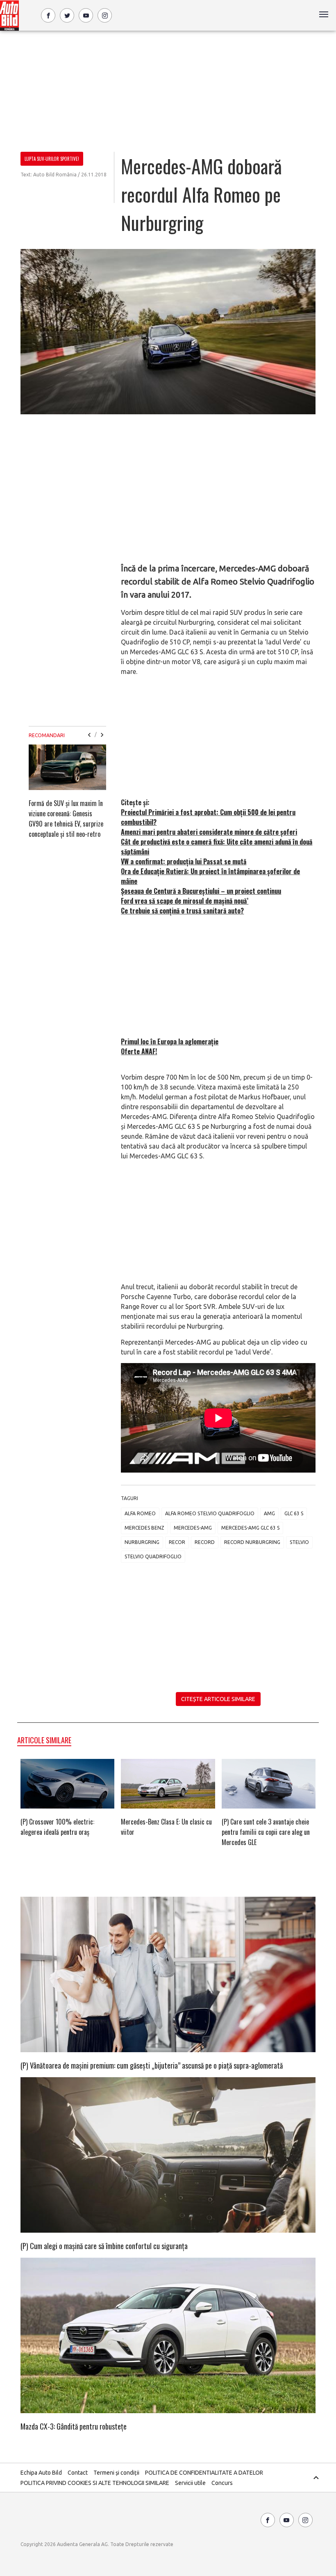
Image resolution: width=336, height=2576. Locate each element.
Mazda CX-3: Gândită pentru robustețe (74, 2426)
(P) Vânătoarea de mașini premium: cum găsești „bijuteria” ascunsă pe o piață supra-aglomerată (152, 2065)
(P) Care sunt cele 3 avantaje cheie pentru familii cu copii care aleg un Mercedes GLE (266, 1832)
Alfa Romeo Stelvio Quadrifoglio (210, 1513)
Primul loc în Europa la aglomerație (170, 1041)
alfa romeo (140, 1513)
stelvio (299, 1542)
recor (177, 1542)
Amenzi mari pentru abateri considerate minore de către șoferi (209, 832)
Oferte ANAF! (139, 1051)
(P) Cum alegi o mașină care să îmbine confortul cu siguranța (104, 2246)
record (205, 1542)
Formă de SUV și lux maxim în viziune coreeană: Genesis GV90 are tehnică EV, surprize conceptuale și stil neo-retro (66, 819)
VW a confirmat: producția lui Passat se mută (184, 861)
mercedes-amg (193, 1528)
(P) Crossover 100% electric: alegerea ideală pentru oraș (57, 1827)
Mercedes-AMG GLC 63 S (250, 1528)
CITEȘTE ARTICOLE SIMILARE (218, 1699)
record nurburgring (252, 1542)
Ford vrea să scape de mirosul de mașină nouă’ (185, 901)
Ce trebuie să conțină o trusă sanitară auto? (182, 911)
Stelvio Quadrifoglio (153, 1556)
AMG (269, 1513)
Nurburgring (142, 1542)
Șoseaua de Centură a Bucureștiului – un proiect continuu (201, 891)
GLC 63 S (294, 1513)
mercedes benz (144, 1528)
